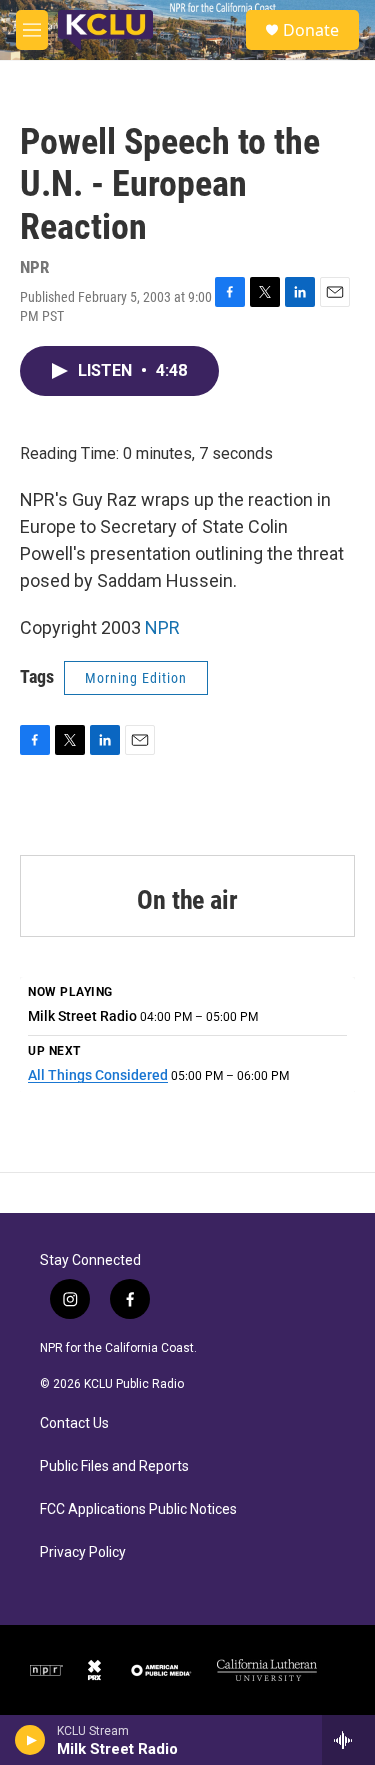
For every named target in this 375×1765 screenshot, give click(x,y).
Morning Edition (136, 678)
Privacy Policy (83, 1552)
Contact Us (74, 1423)
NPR (162, 627)
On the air (187, 900)
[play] (30, 1740)
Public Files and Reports (114, 1466)
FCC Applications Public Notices (138, 1509)
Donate (311, 30)
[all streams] (348, 1740)
